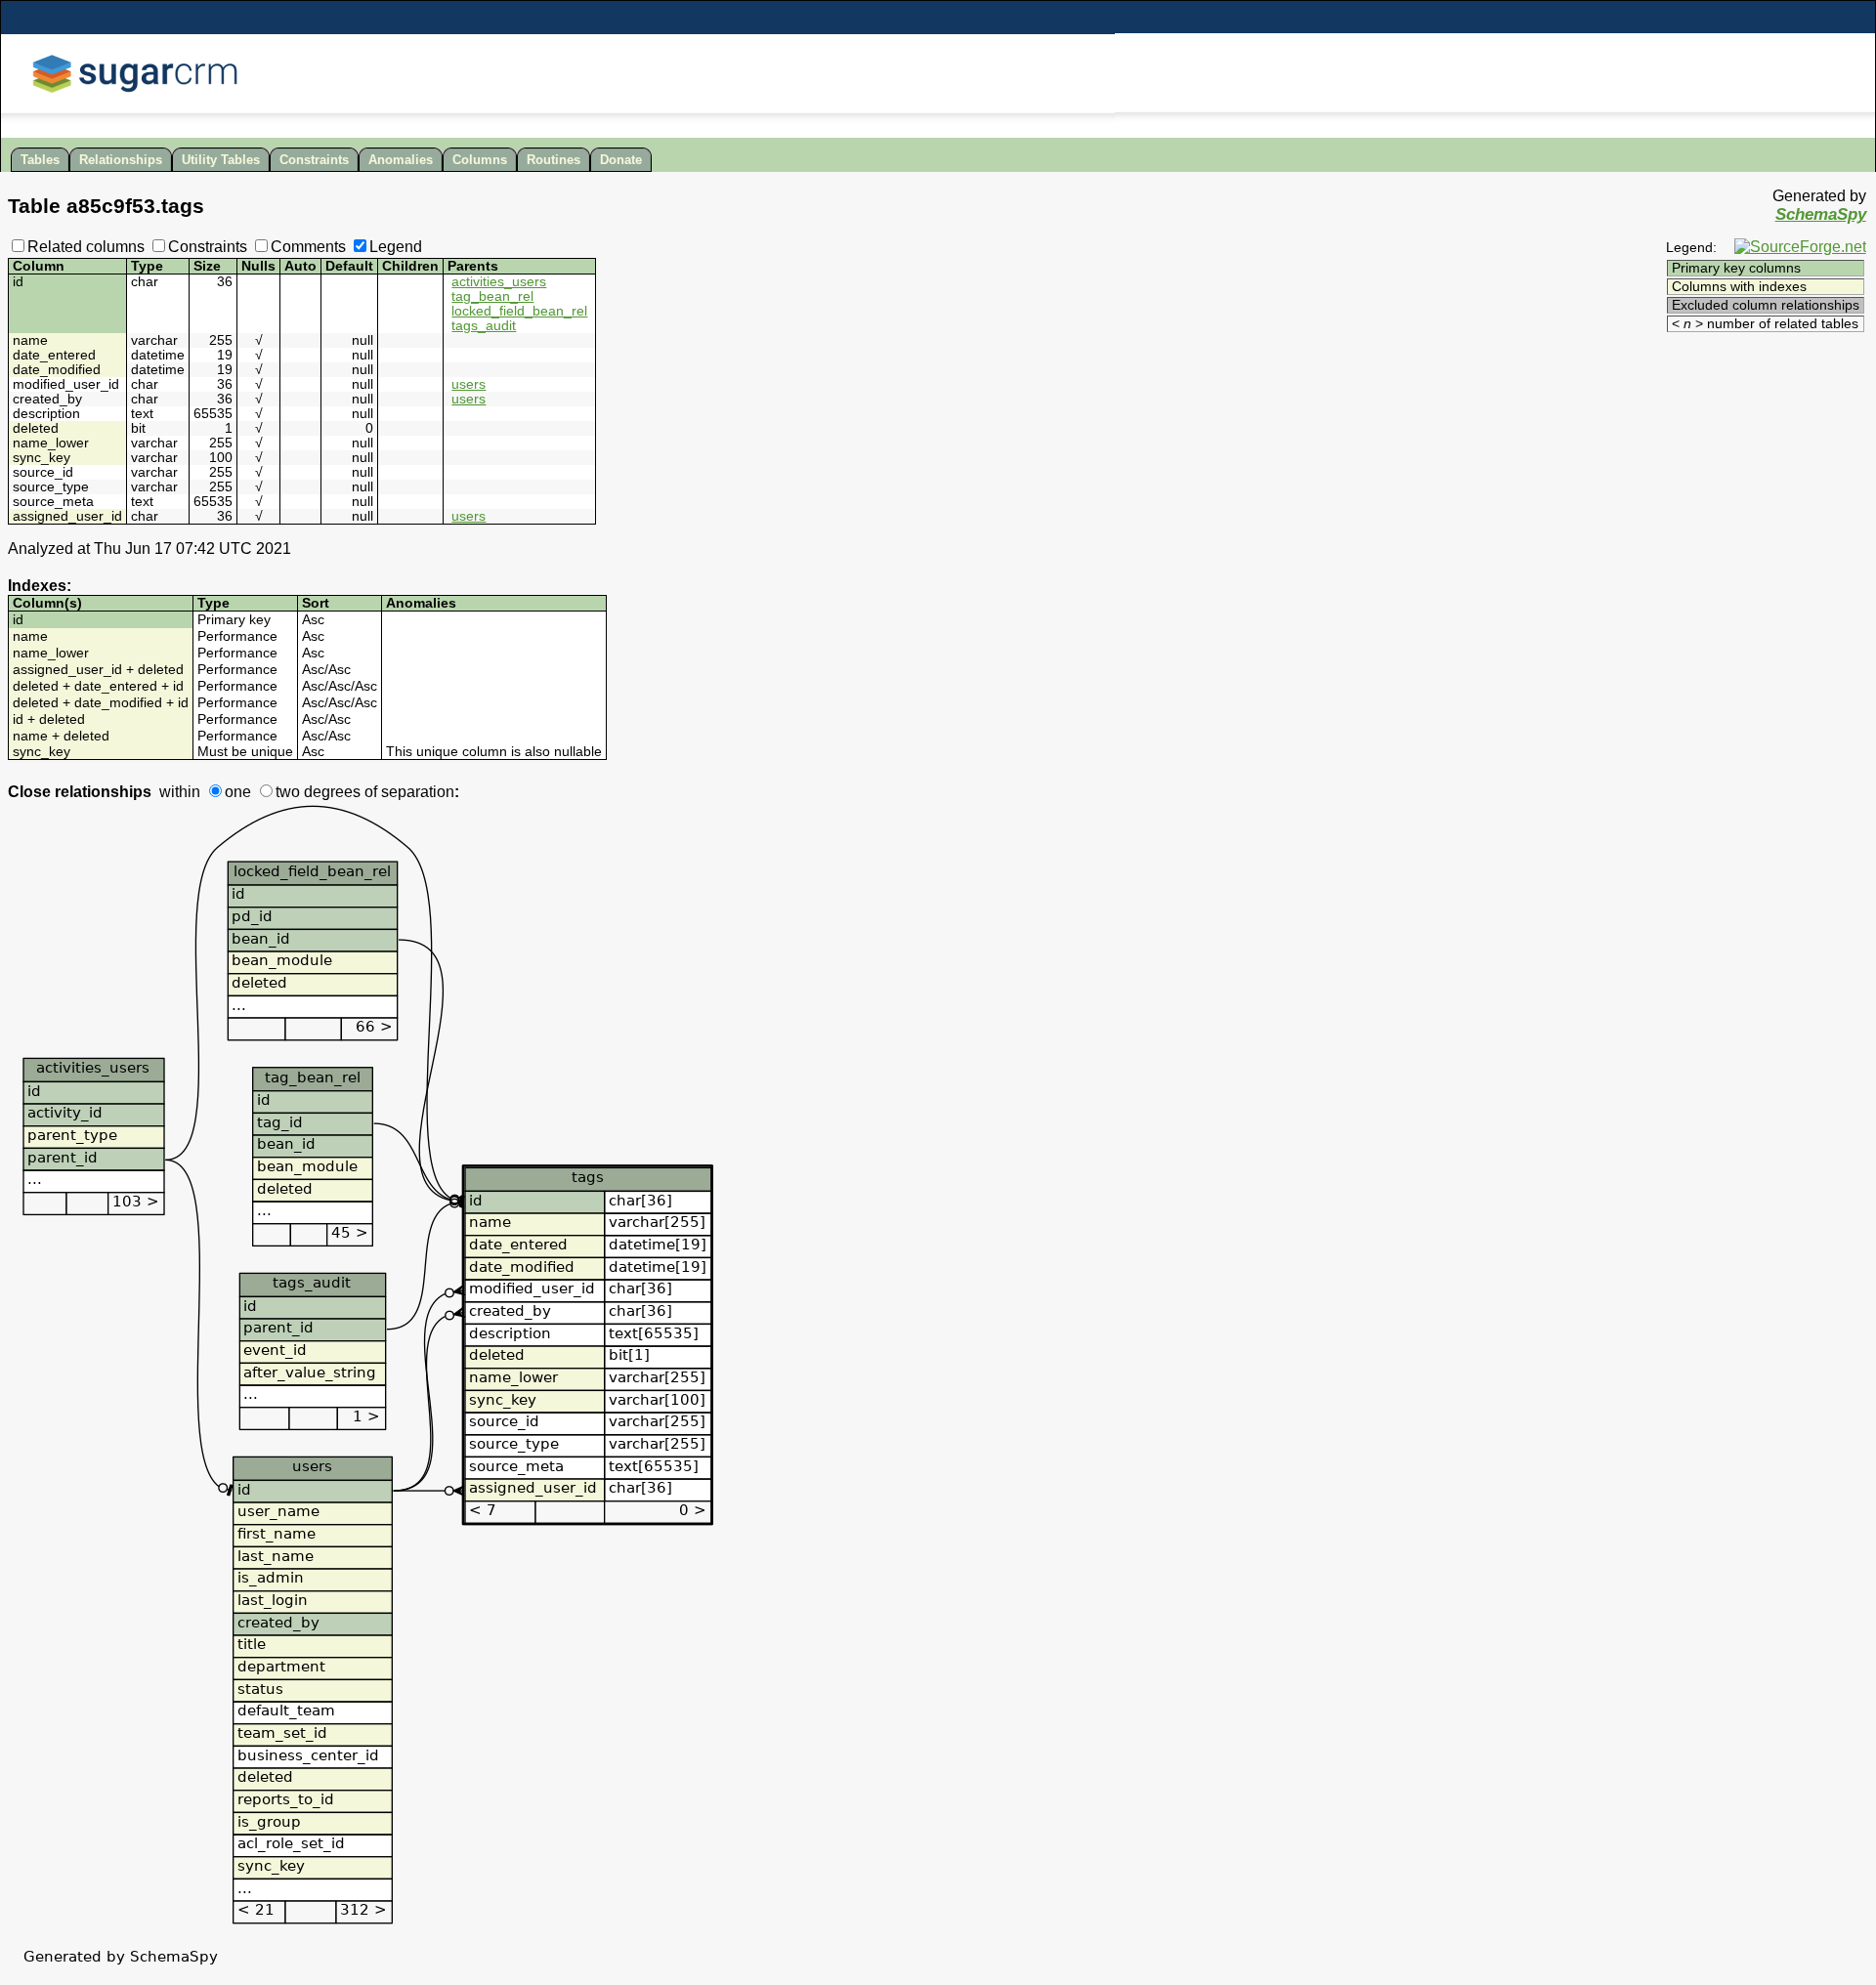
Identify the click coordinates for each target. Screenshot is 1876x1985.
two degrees (318, 792)
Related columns (86, 247)
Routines (554, 160)
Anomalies (401, 160)
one (238, 792)
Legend (396, 247)
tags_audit (484, 326)
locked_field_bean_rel (519, 311)
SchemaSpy (1821, 214)
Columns (480, 160)
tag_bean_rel (492, 296)
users (469, 384)
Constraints (314, 160)
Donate (621, 160)
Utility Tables (221, 160)
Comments (308, 247)
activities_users (499, 282)
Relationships (121, 160)
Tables (40, 160)
